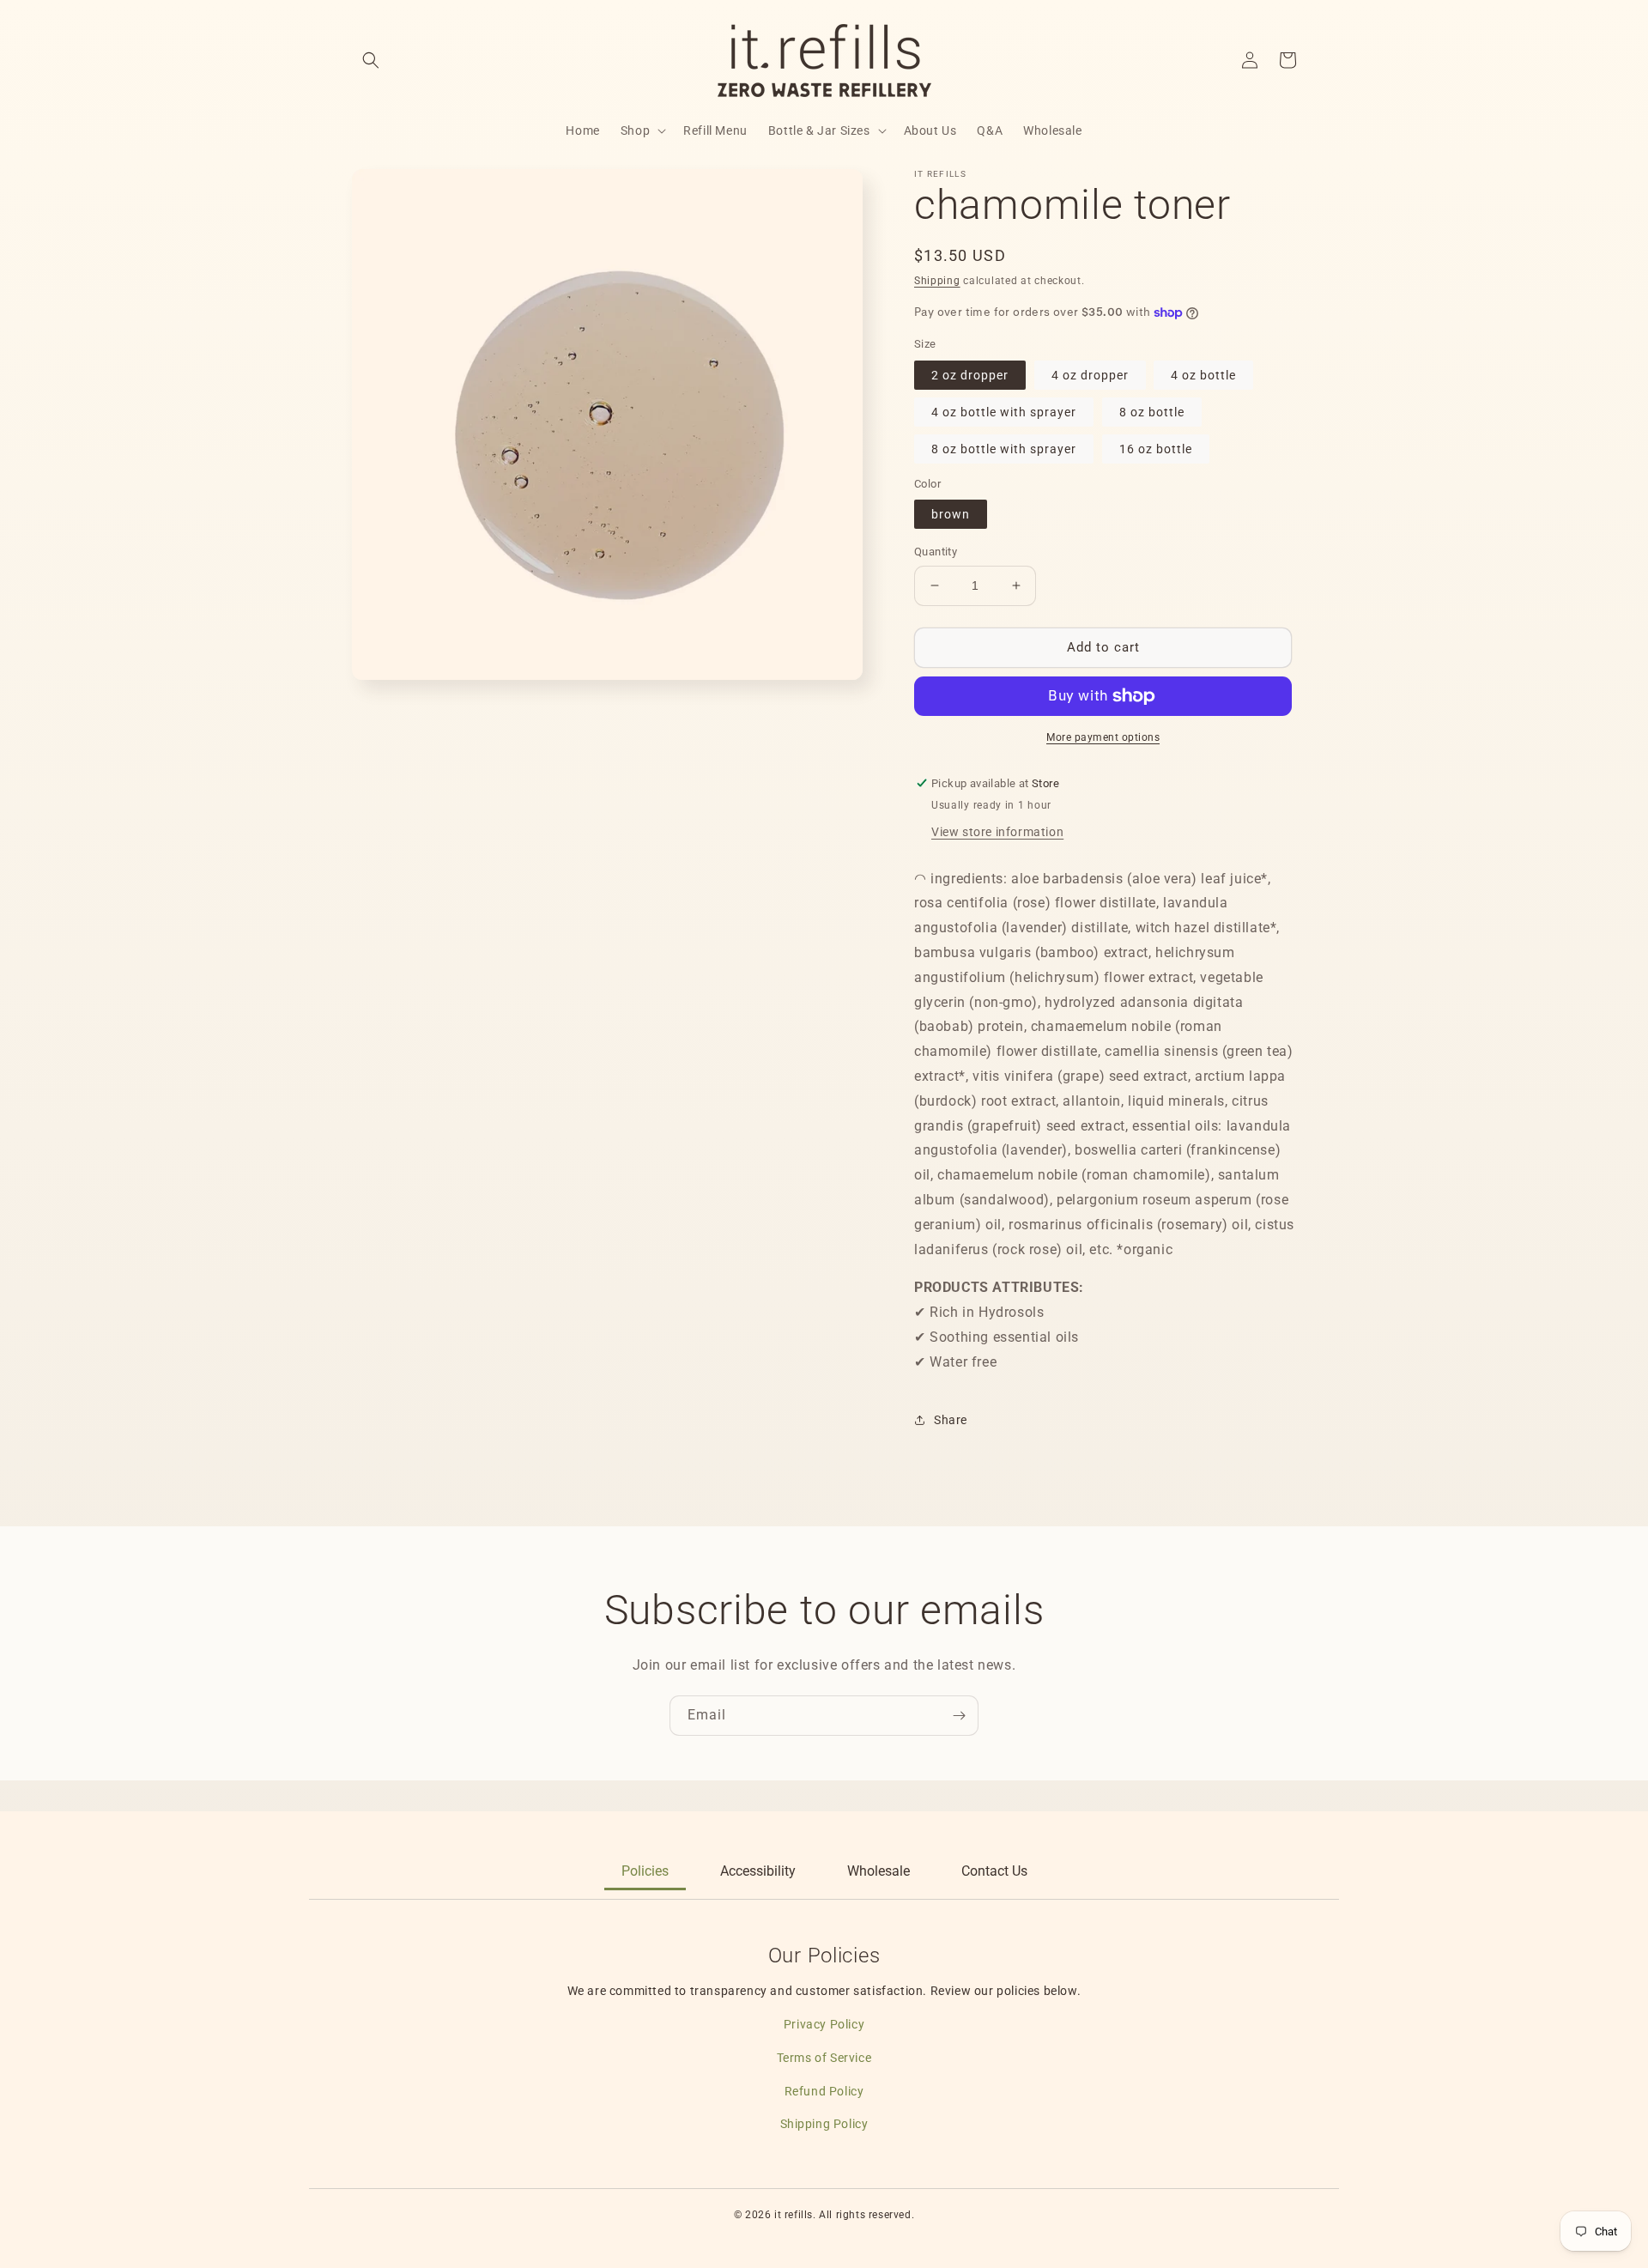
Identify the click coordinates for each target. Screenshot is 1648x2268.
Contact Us (994, 1871)
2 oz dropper (970, 375)
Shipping (937, 281)
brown (951, 514)
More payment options (1103, 737)
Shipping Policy (824, 2124)
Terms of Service (824, 2058)
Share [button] (951, 1420)
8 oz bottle (1152, 412)
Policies (645, 1871)
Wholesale (879, 1871)
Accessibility (758, 1871)
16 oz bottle (1156, 449)
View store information (997, 832)
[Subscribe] (959, 1716)
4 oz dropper (1090, 375)
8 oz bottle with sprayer (1004, 449)
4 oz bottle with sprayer (1004, 412)
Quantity (936, 552)
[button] (371, 60)
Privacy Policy (824, 2024)
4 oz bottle (1203, 375)
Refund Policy (824, 2091)
